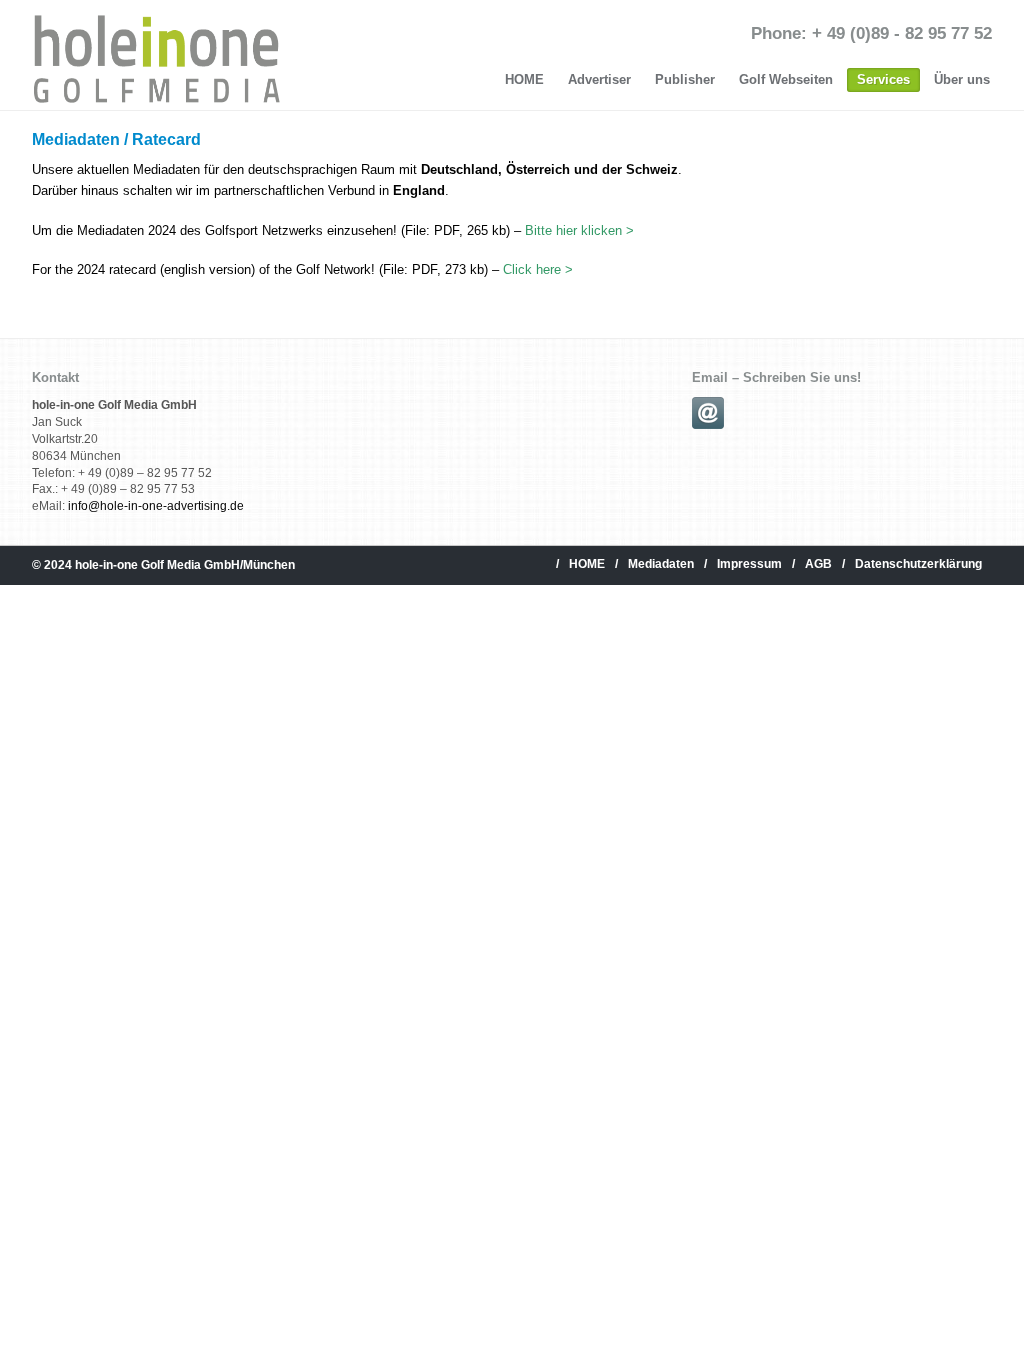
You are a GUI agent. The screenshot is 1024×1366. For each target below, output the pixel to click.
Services (883, 79)
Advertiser (599, 79)
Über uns (962, 79)
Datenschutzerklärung (918, 564)
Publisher (685, 79)
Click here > (538, 269)
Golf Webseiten (786, 79)
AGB (818, 564)
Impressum (749, 564)
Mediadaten (661, 564)
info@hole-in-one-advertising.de (156, 506)
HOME (524, 79)
